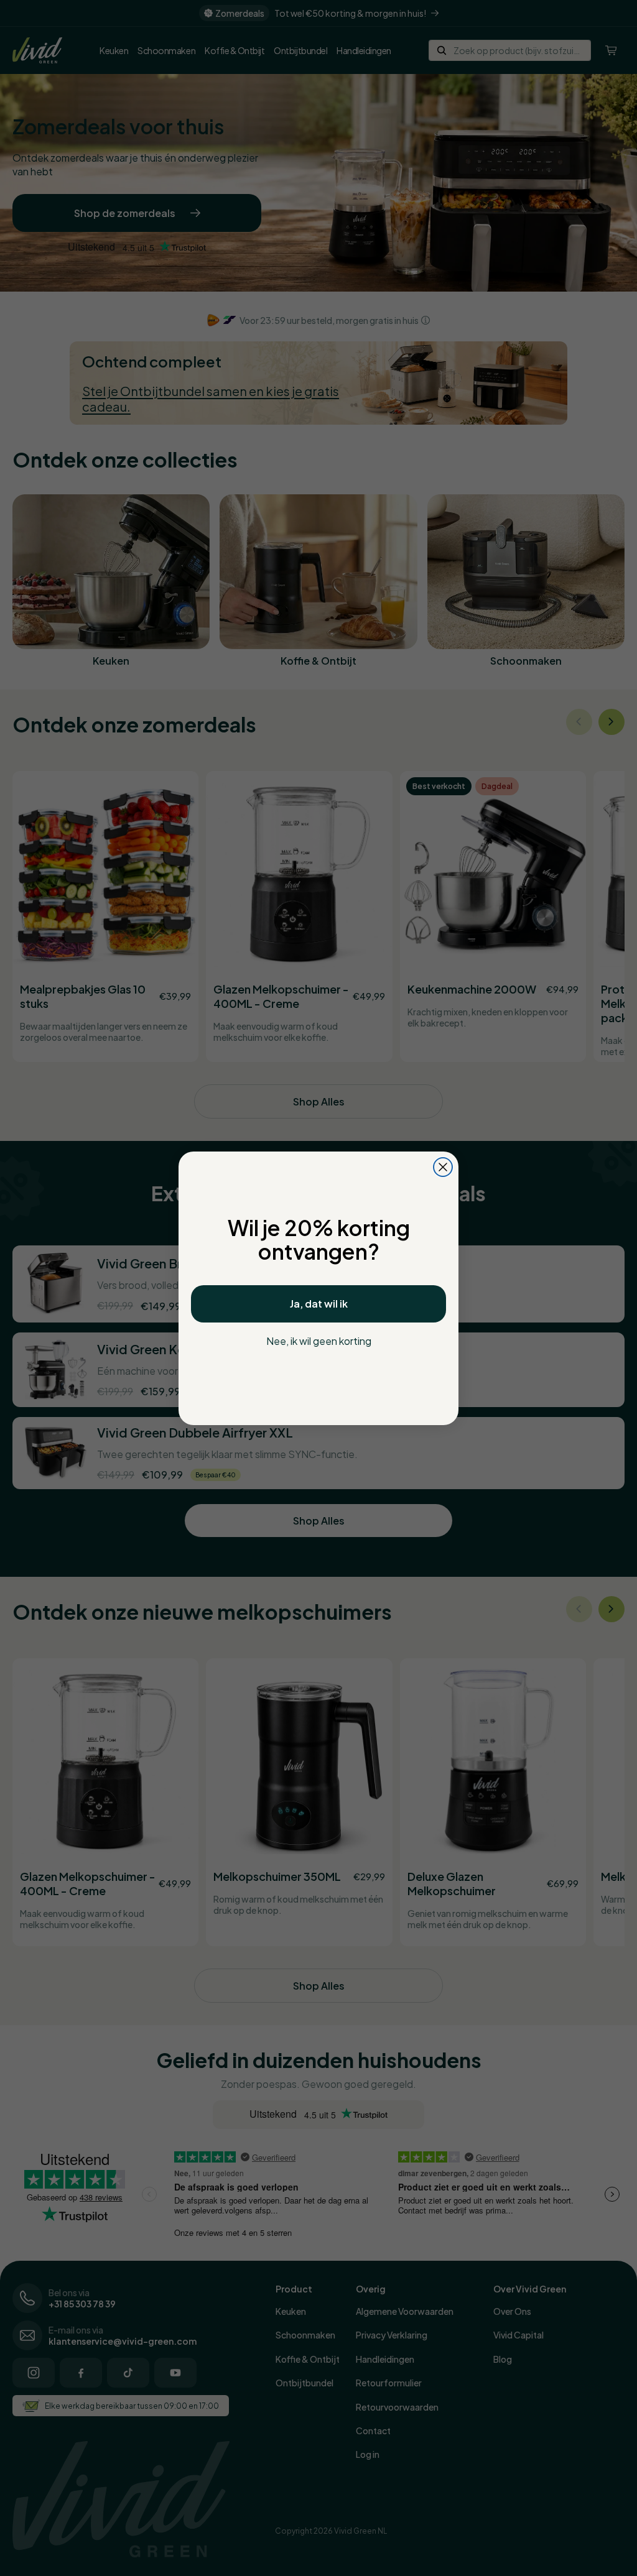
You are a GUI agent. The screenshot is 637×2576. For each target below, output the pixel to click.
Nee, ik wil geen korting (319, 1341)
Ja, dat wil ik (319, 1304)
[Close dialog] (443, 1167)
